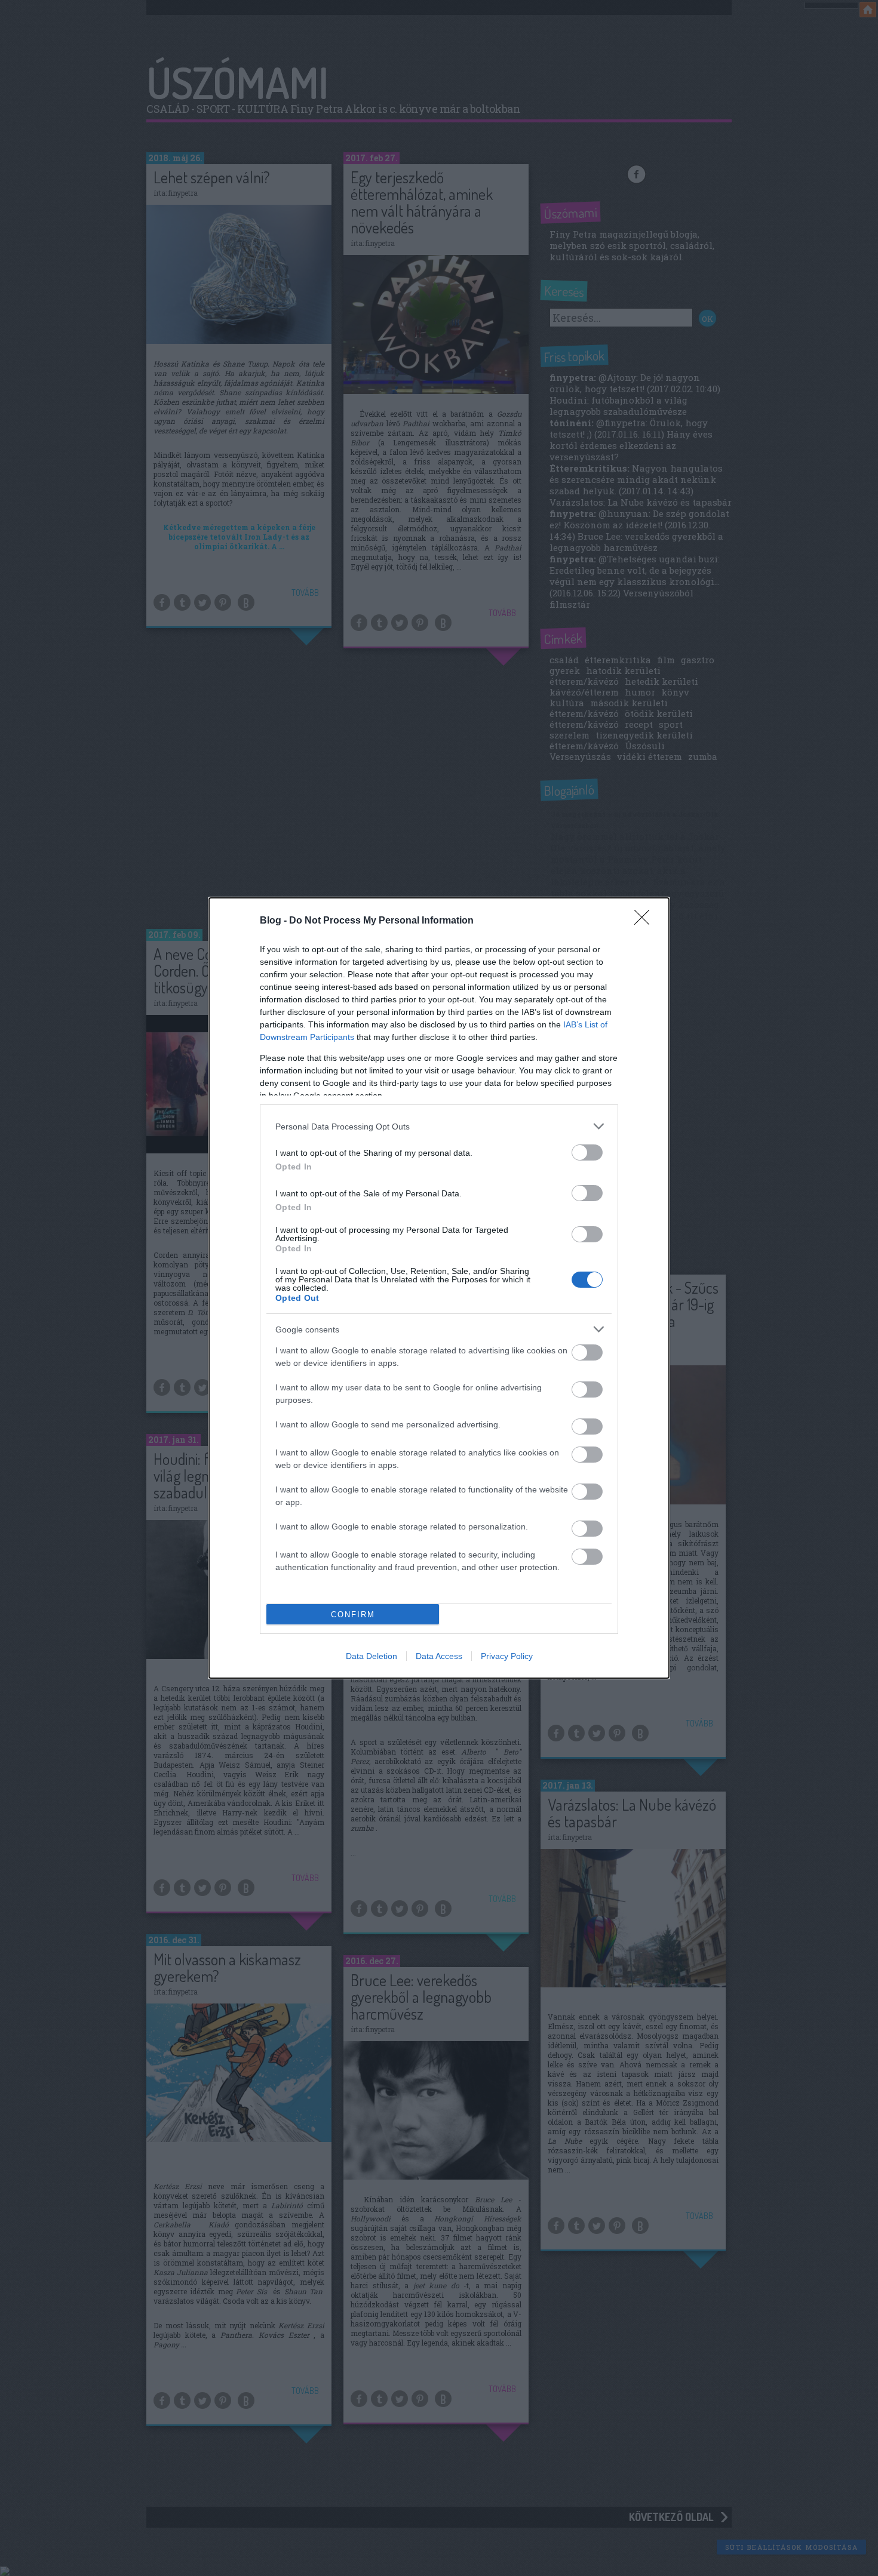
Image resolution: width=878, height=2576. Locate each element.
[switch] (587, 1152)
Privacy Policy (507, 1656)
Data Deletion (372, 1656)
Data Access (439, 1656)
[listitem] (439, 1126)
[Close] (646, 921)
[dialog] (439, 1288)
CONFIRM (353, 1615)
